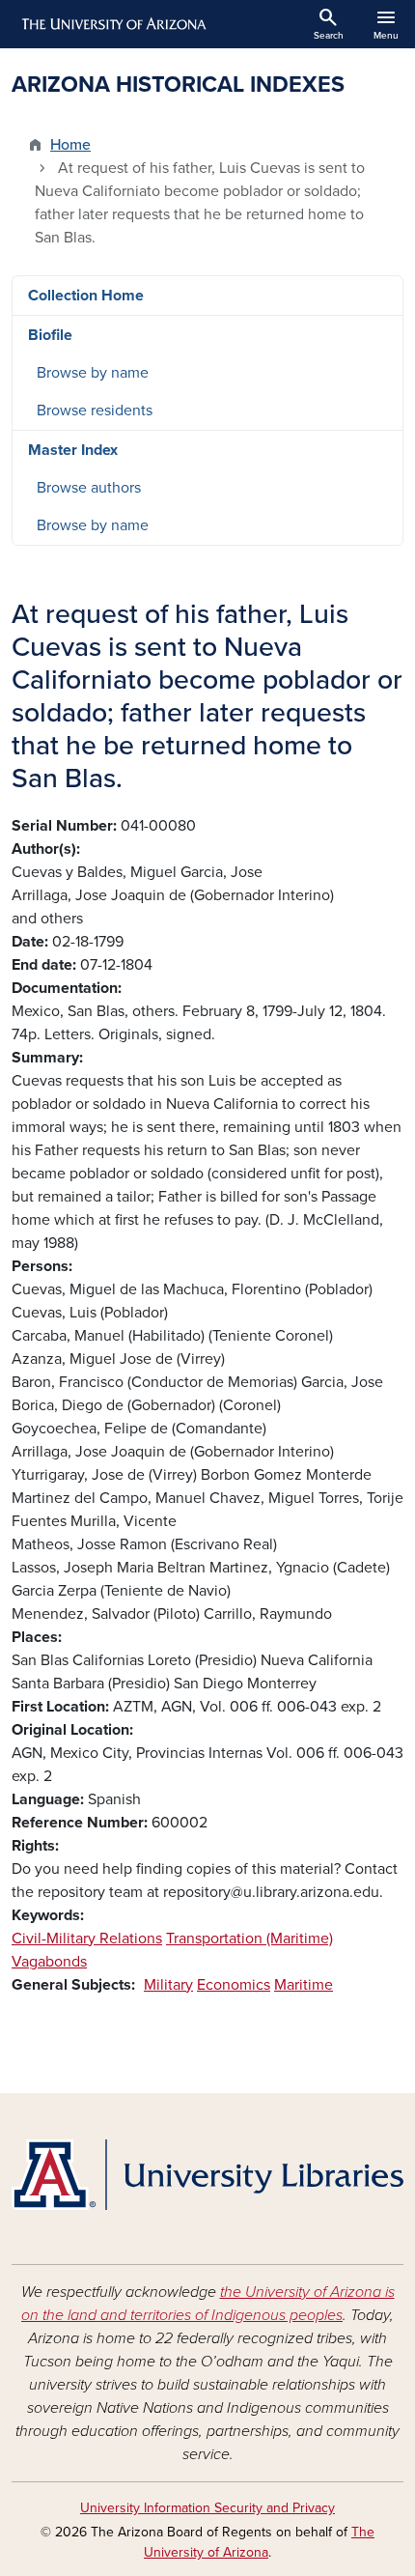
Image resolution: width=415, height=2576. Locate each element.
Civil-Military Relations (87, 1939)
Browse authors (89, 488)
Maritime (304, 1985)
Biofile (50, 335)
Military (168, 1985)
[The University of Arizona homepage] (112, 24)
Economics (234, 1985)
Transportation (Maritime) (249, 1939)
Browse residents (95, 410)
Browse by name (93, 373)
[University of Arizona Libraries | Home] (207, 2175)
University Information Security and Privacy (207, 2508)
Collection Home (86, 296)
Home (70, 145)
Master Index (73, 450)
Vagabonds (49, 1962)
